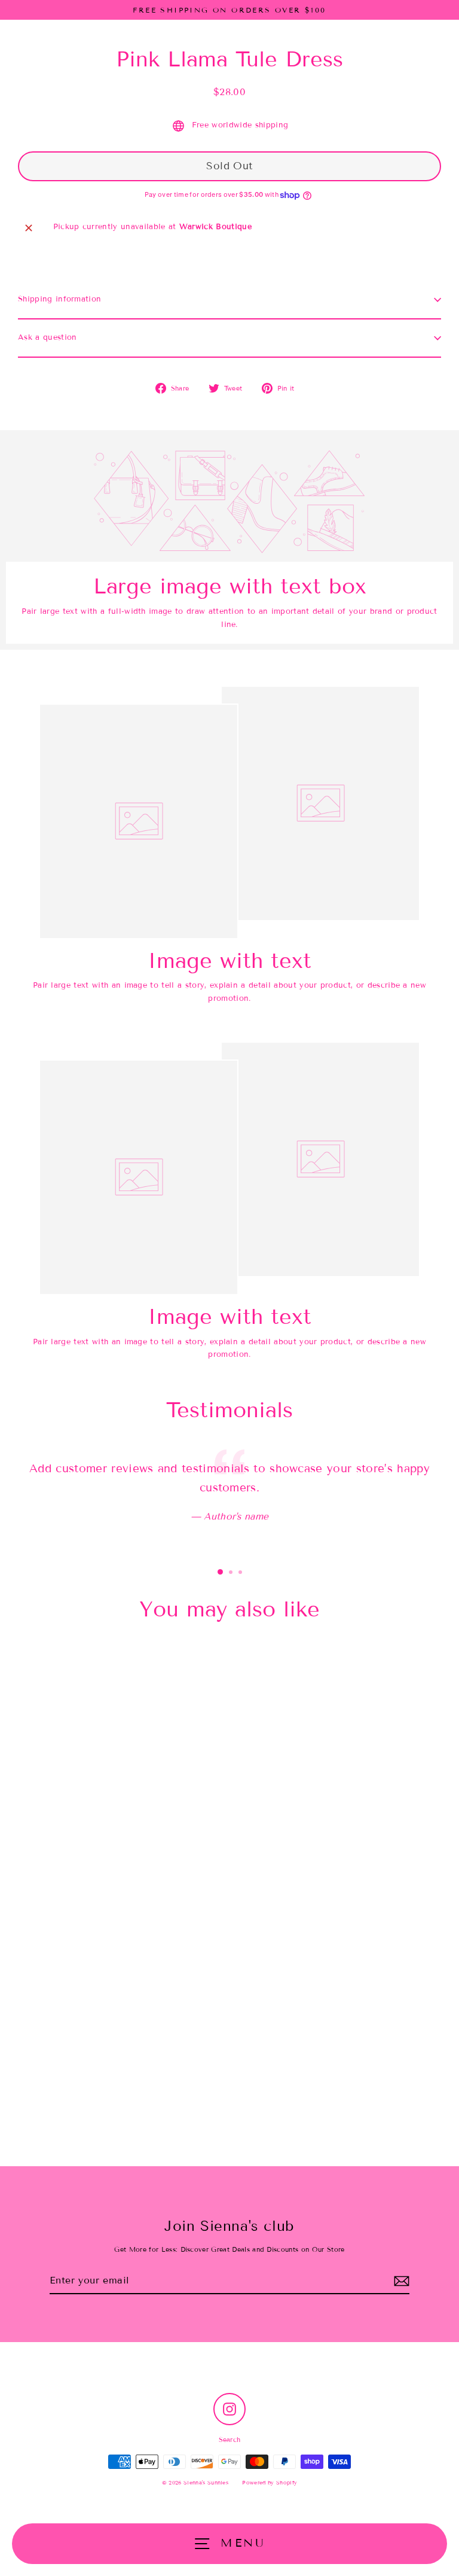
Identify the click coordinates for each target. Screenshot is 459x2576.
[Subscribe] (402, 2281)
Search (230, 2440)
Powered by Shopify (270, 2483)
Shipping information (59, 299)
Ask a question (47, 337)
